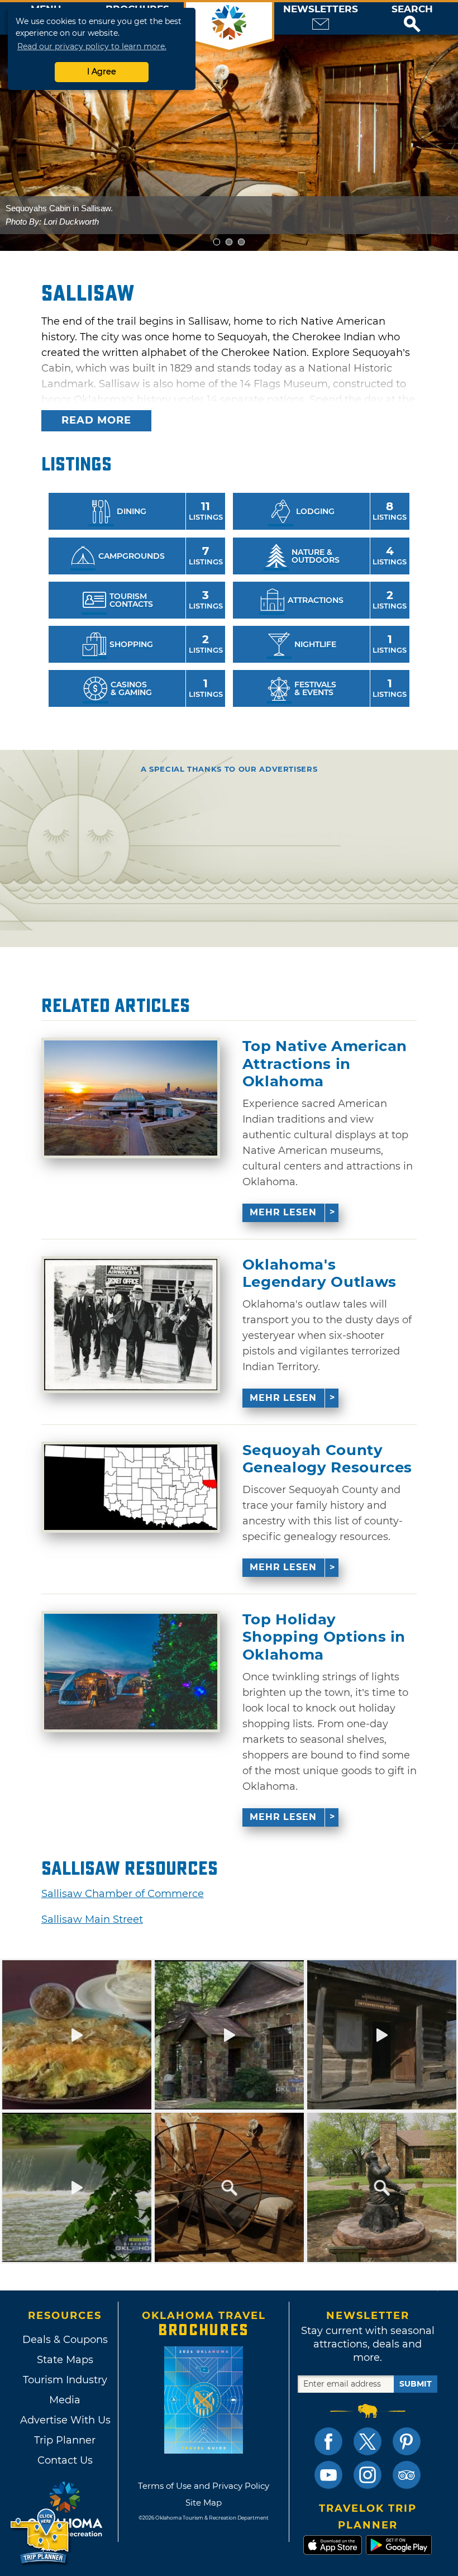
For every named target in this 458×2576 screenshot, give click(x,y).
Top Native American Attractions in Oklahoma (325, 1064)
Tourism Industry (65, 2380)
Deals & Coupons (65, 2340)
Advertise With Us (65, 2420)
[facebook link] (328, 2441)
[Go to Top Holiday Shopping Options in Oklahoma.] (131, 1672)
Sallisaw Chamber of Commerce (123, 1894)
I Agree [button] (102, 72)
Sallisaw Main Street (92, 1919)
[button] (412, 18)
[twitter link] (368, 2441)
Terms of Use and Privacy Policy (204, 2486)
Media (65, 2400)
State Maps (65, 2360)
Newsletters (321, 9)
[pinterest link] (407, 2441)
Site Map (204, 2503)
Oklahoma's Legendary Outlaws (319, 1273)
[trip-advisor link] (407, 2475)
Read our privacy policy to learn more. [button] (92, 46)
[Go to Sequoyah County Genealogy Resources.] (131, 1487)
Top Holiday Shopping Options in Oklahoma (324, 1637)
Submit (416, 2384)
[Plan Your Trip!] (40, 2537)
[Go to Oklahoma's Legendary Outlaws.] (131, 1324)
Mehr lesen (283, 1212)
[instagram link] (368, 2475)
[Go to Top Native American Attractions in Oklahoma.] (131, 1098)
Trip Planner (65, 2440)
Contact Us (65, 2460)
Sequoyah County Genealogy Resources (327, 1459)
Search (412, 9)
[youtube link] (328, 2475)
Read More (96, 420)
